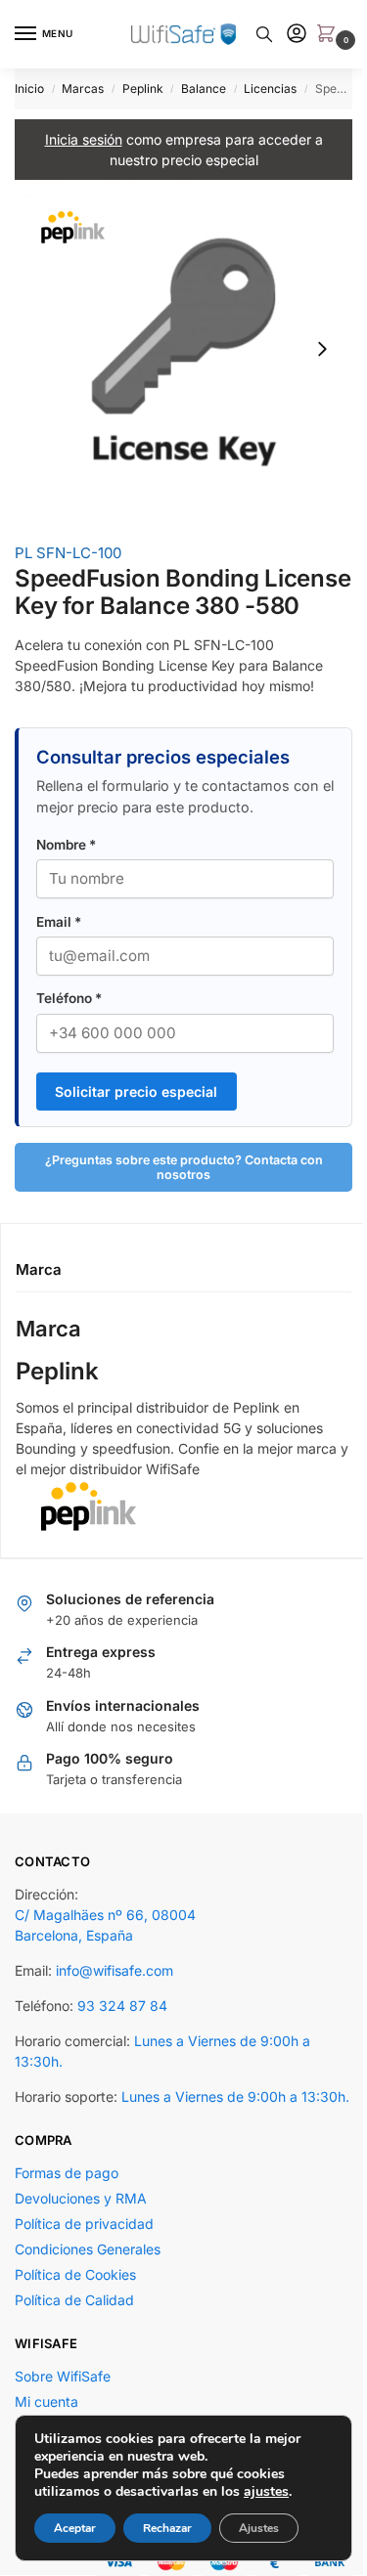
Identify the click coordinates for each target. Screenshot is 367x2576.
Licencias (270, 88)
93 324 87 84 (122, 2019)
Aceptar (75, 2528)
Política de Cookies (75, 2309)
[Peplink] (176, 1519)
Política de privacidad (84, 2258)
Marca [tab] (39, 1282)
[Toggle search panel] (250, 34)
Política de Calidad (74, 2334)
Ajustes (259, 2528)
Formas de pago (67, 2207)
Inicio (29, 88)
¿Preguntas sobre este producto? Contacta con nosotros (176, 1181)
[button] (315, 35)
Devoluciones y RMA (81, 2232)
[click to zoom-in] (176, 341)
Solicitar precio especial (136, 1105)
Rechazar (167, 2528)
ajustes (266, 2492)
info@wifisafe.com (115, 1984)
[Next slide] (307, 341)
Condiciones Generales (88, 2283)
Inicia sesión (76, 139)
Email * (59, 935)
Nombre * (66, 858)
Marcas (83, 88)
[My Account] (282, 35)
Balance (204, 88)
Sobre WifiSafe (63, 2410)
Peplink (143, 88)
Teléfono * (69, 1012)
